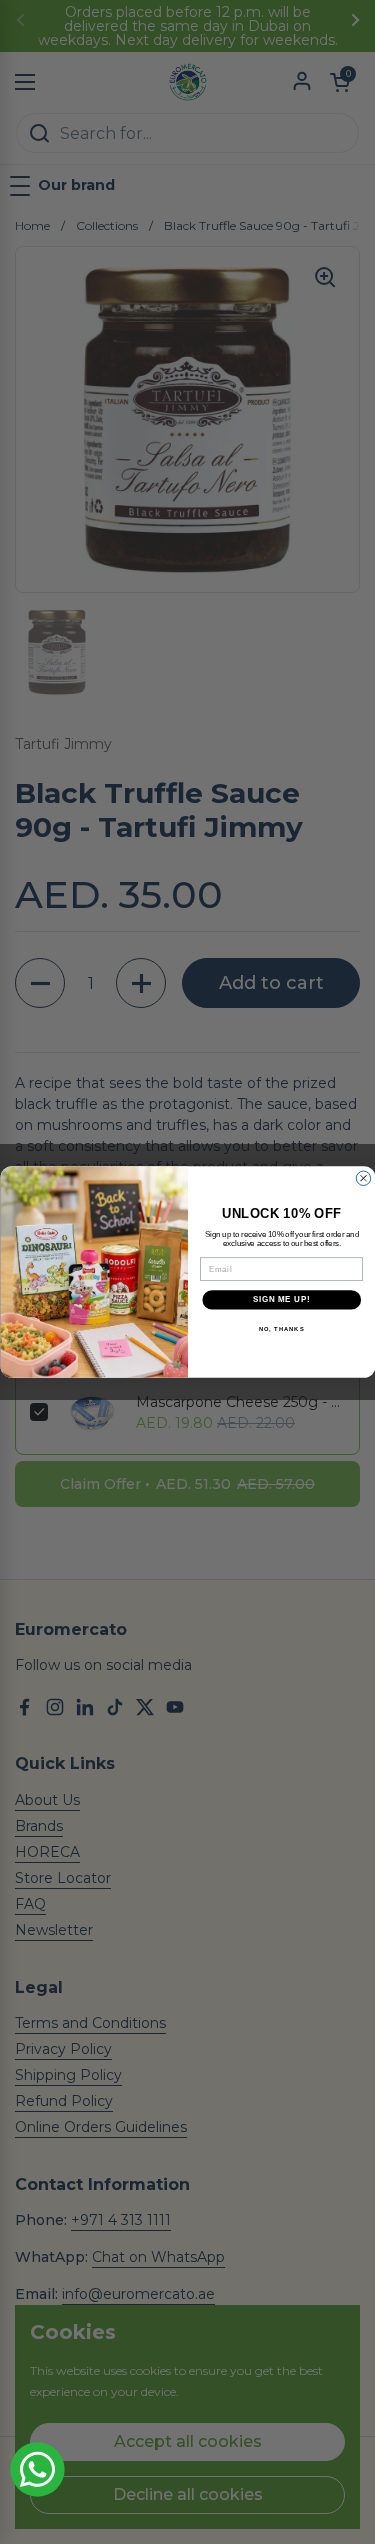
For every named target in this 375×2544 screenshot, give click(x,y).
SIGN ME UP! (281, 1300)
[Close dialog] (363, 1178)
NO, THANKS (281, 1328)
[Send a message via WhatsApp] (37, 2469)
